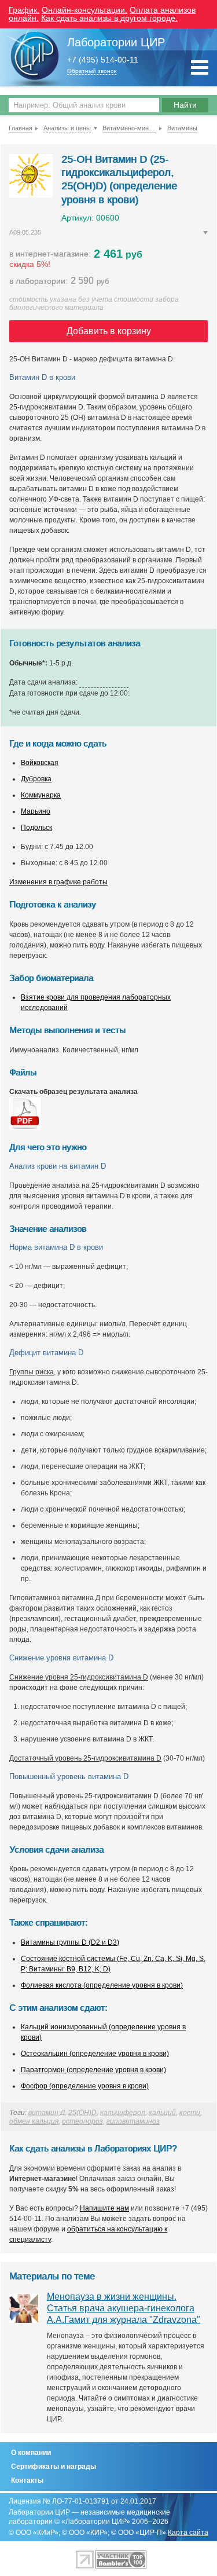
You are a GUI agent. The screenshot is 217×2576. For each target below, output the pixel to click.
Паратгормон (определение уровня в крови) (93, 2070)
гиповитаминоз (133, 2121)
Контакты (27, 2480)
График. (24, 10)
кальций (162, 2113)
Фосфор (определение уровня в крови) (85, 2086)
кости (190, 2113)
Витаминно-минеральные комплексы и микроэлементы (129, 128)
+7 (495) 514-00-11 (103, 60)
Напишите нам (104, 2208)
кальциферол (123, 2113)
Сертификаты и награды (54, 2467)
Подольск (36, 828)
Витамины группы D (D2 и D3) (70, 1942)
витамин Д (47, 2113)
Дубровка (36, 779)
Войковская (40, 763)
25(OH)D (82, 2113)
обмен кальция (34, 2121)
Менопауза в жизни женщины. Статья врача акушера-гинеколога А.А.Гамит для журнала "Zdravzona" (124, 2308)
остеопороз (82, 2121)
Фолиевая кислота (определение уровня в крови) (102, 1985)
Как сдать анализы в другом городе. (109, 18)
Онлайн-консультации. (84, 10)
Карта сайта (188, 2533)
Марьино (36, 811)
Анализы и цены (67, 128)
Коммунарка (41, 795)
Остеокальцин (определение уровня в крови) (95, 2054)
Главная (21, 128)
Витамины (182, 128)
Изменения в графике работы (58, 882)
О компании (31, 2453)
